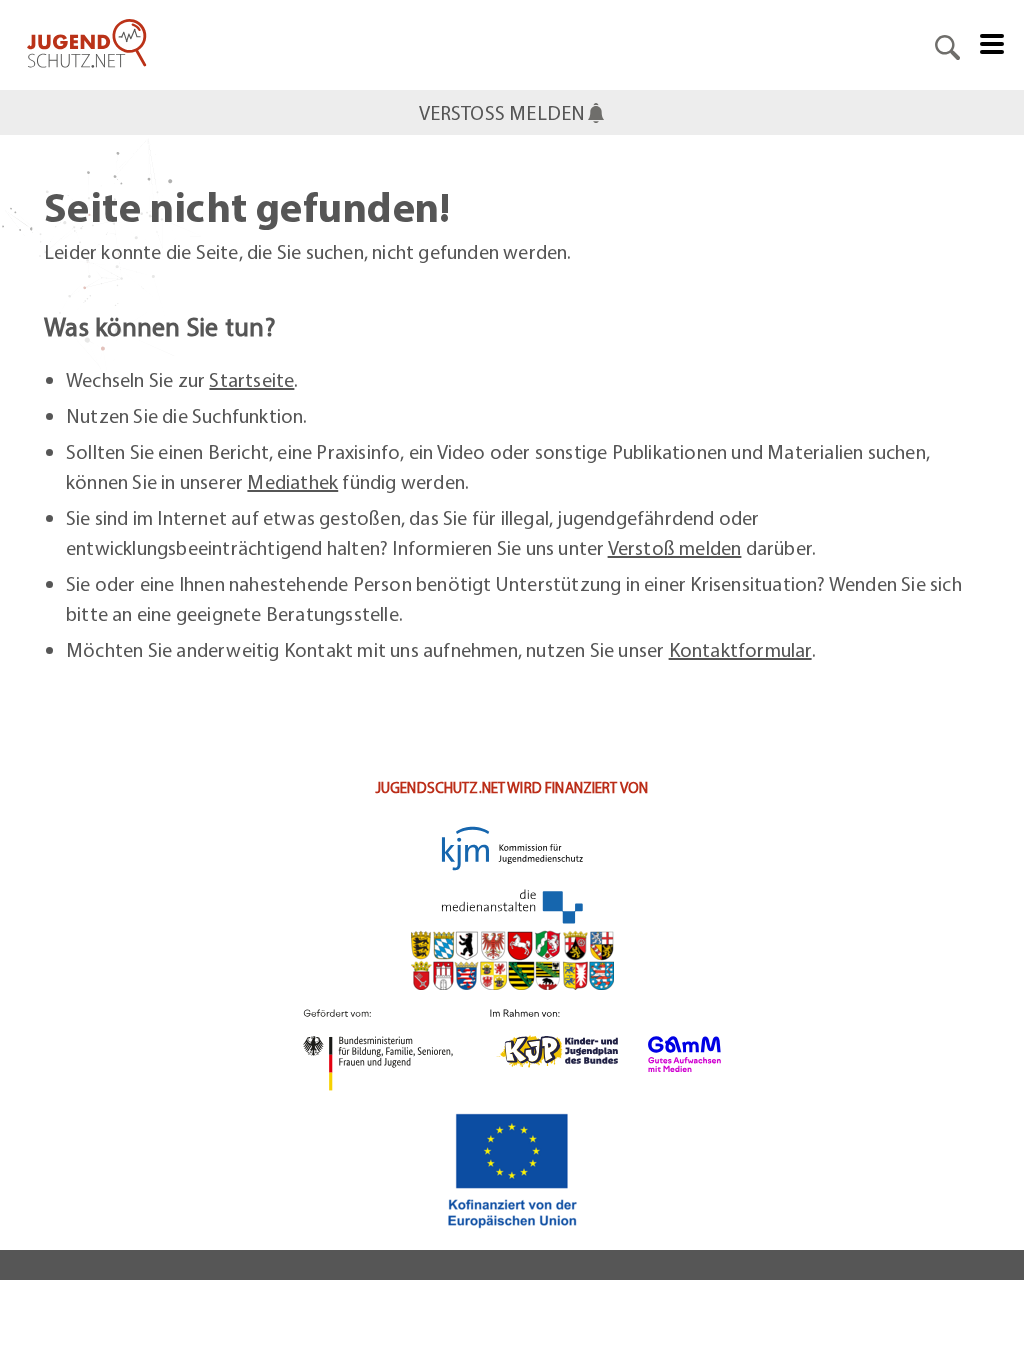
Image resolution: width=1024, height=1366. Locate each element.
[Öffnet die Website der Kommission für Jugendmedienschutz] (512, 875)
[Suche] (947, 45)
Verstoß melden (675, 547)
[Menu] (992, 42)
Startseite (251, 379)
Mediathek (292, 481)
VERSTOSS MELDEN (502, 112)
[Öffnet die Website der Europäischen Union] (512, 1170)
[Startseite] (87, 45)
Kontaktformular (740, 649)
